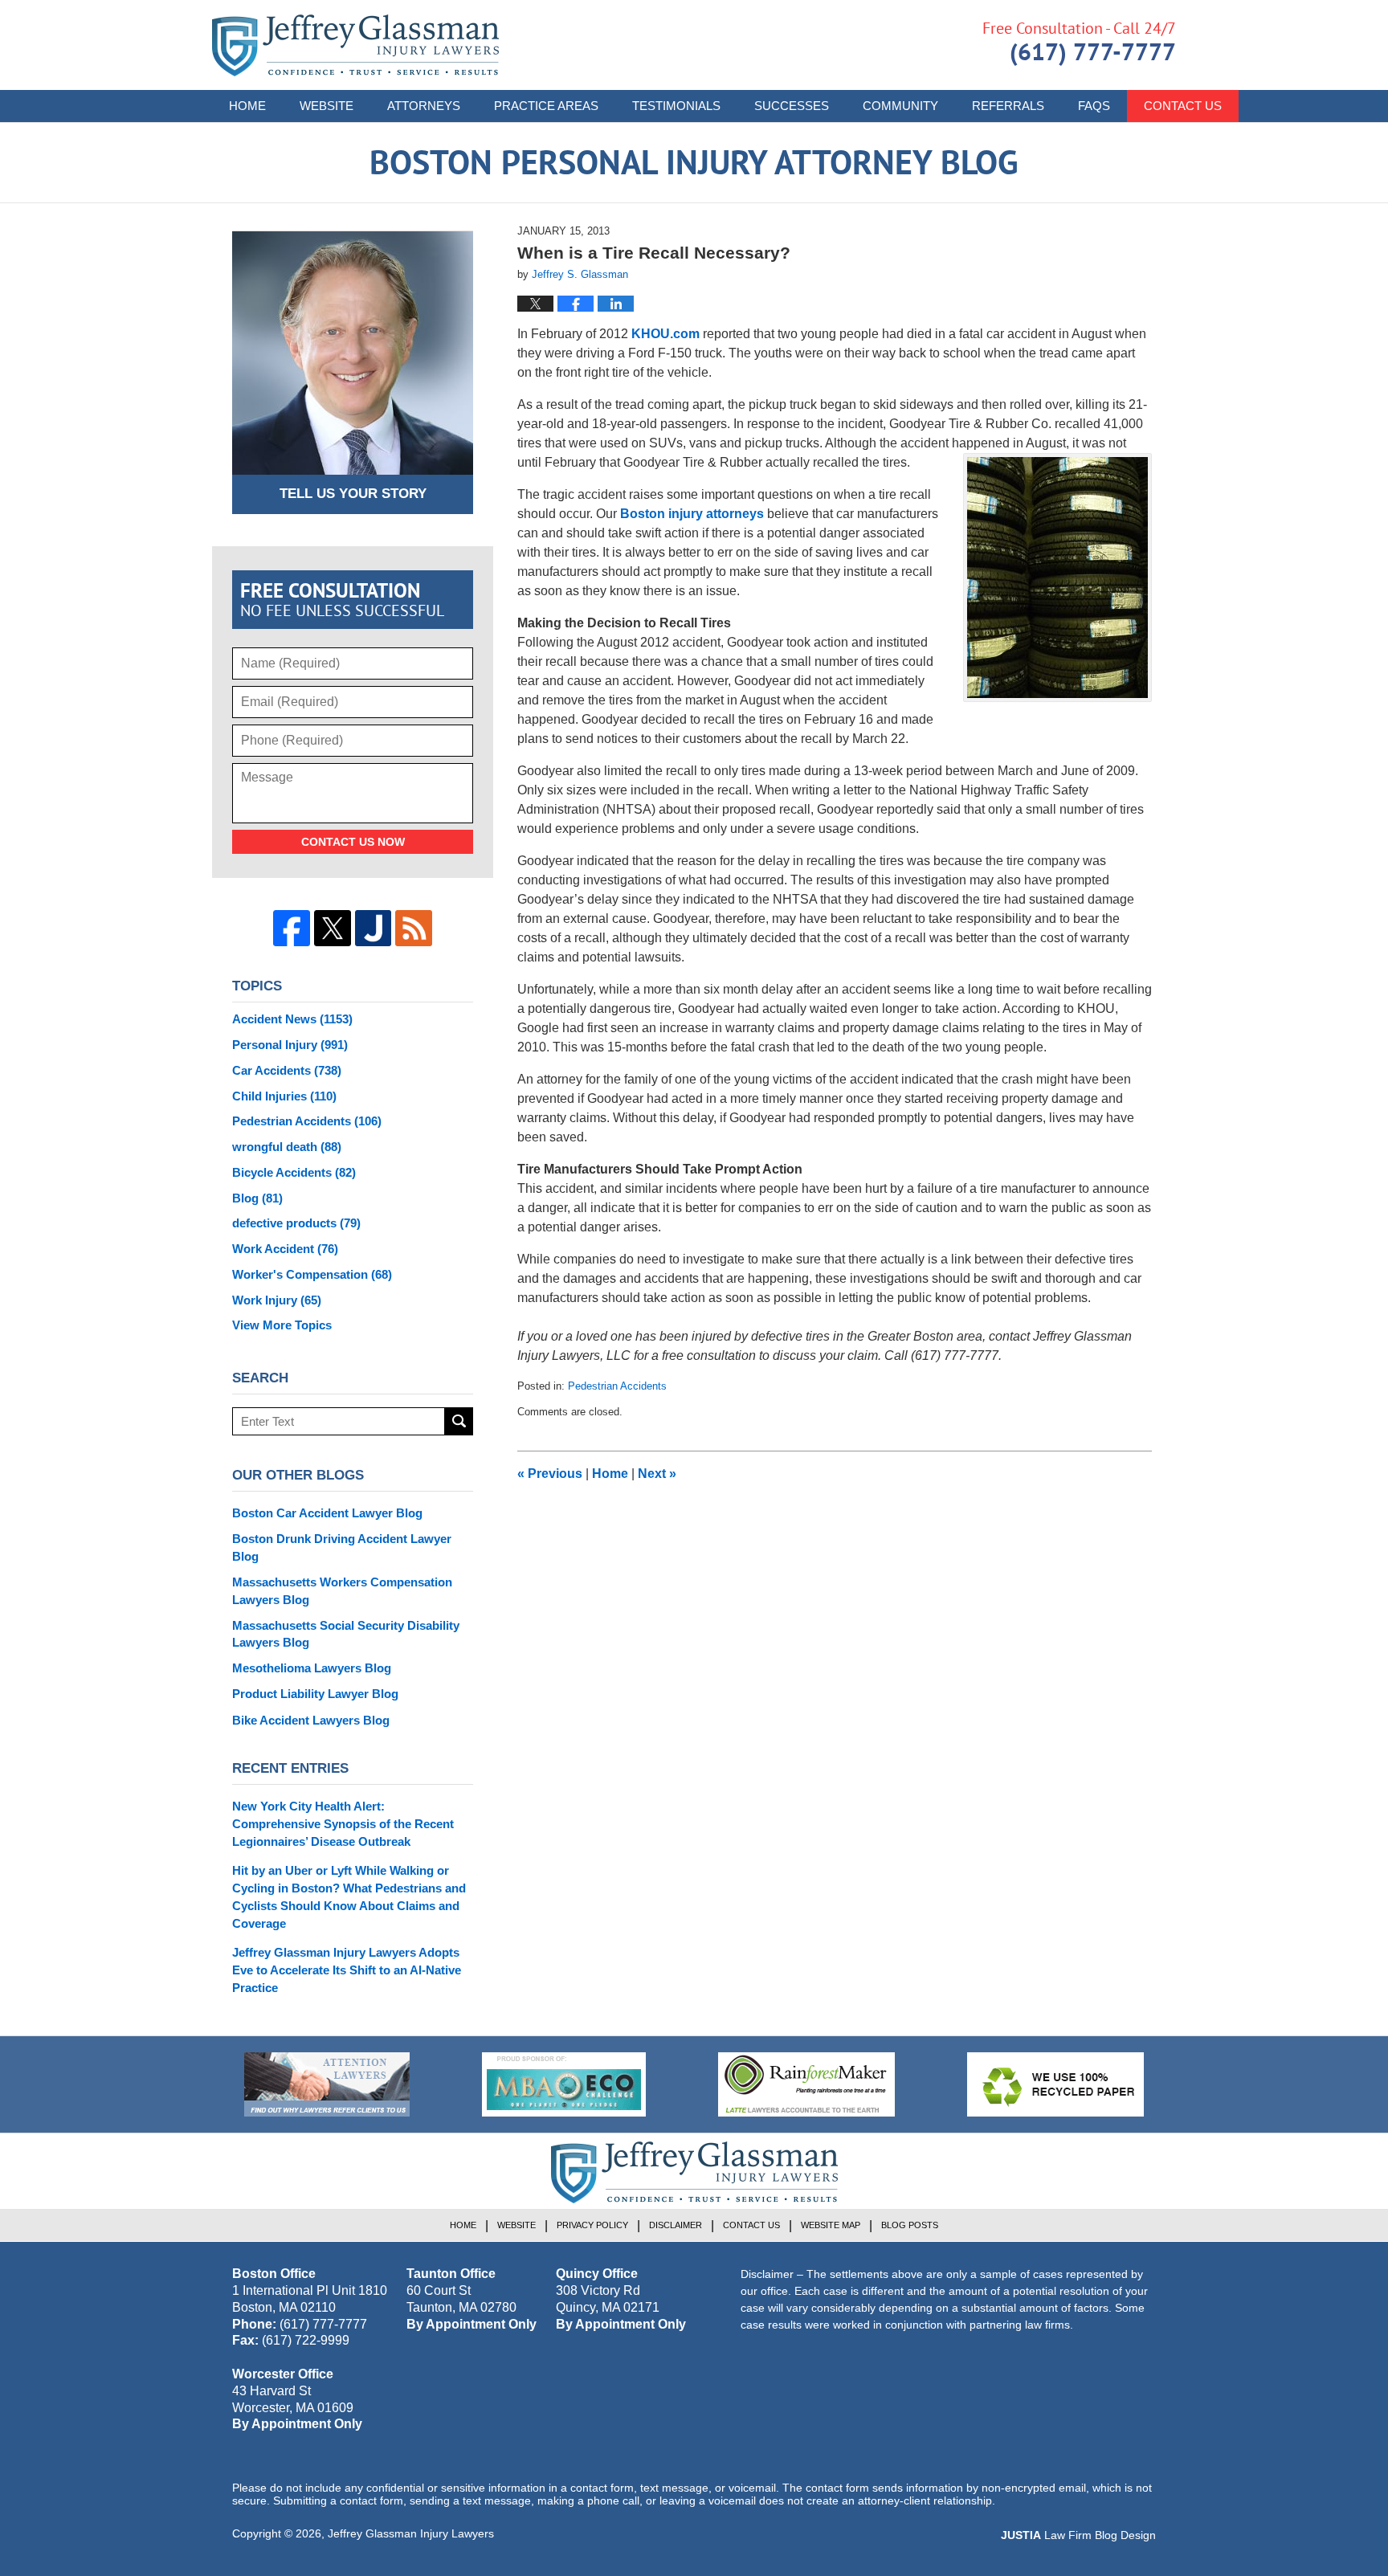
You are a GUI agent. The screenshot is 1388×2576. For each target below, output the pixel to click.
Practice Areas (546, 106)
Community (900, 106)
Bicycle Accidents (294, 1172)
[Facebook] (292, 929)
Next (657, 1474)
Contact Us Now (353, 842)
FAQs (1094, 106)
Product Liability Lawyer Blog (315, 1694)
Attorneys (424, 106)
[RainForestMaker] (806, 2084)
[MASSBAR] (564, 2084)
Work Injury (277, 1300)
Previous (550, 1474)
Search (459, 1421)
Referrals (1008, 106)
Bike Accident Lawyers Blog (311, 1720)
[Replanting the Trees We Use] (1055, 2084)
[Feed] (414, 929)
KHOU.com (665, 334)
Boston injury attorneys (692, 514)
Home (247, 106)
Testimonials (676, 106)
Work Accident (285, 1249)
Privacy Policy (592, 2225)
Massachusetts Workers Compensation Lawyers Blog (342, 1591)
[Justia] (374, 929)
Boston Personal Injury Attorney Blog (355, 45)
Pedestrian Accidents (617, 1386)
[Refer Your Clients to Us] (327, 2084)
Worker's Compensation (312, 1274)
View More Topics (282, 1325)
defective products (296, 1223)
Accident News (292, 1019)
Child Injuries (284, 1096)
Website (327, 106)
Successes (792, 106)
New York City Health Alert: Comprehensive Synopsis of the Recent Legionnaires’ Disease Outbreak (343, 1824)
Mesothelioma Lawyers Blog (312, 1668)
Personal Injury (290, 1045)
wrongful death (287, 1147)
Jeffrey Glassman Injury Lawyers (411, 2533)
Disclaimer (676, 2225)
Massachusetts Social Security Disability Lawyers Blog (346, 1634)
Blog (257, 1198)
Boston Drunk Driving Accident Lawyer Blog (342, 1547)
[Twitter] (333, 929)
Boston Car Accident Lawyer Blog (327, 1513)
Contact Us (1183, 106)
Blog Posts (910, 2225)
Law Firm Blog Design (1078, 2535)
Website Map (831, 2225)
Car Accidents (287, 1070)
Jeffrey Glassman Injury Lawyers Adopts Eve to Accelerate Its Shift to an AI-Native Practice (347, 1970)
